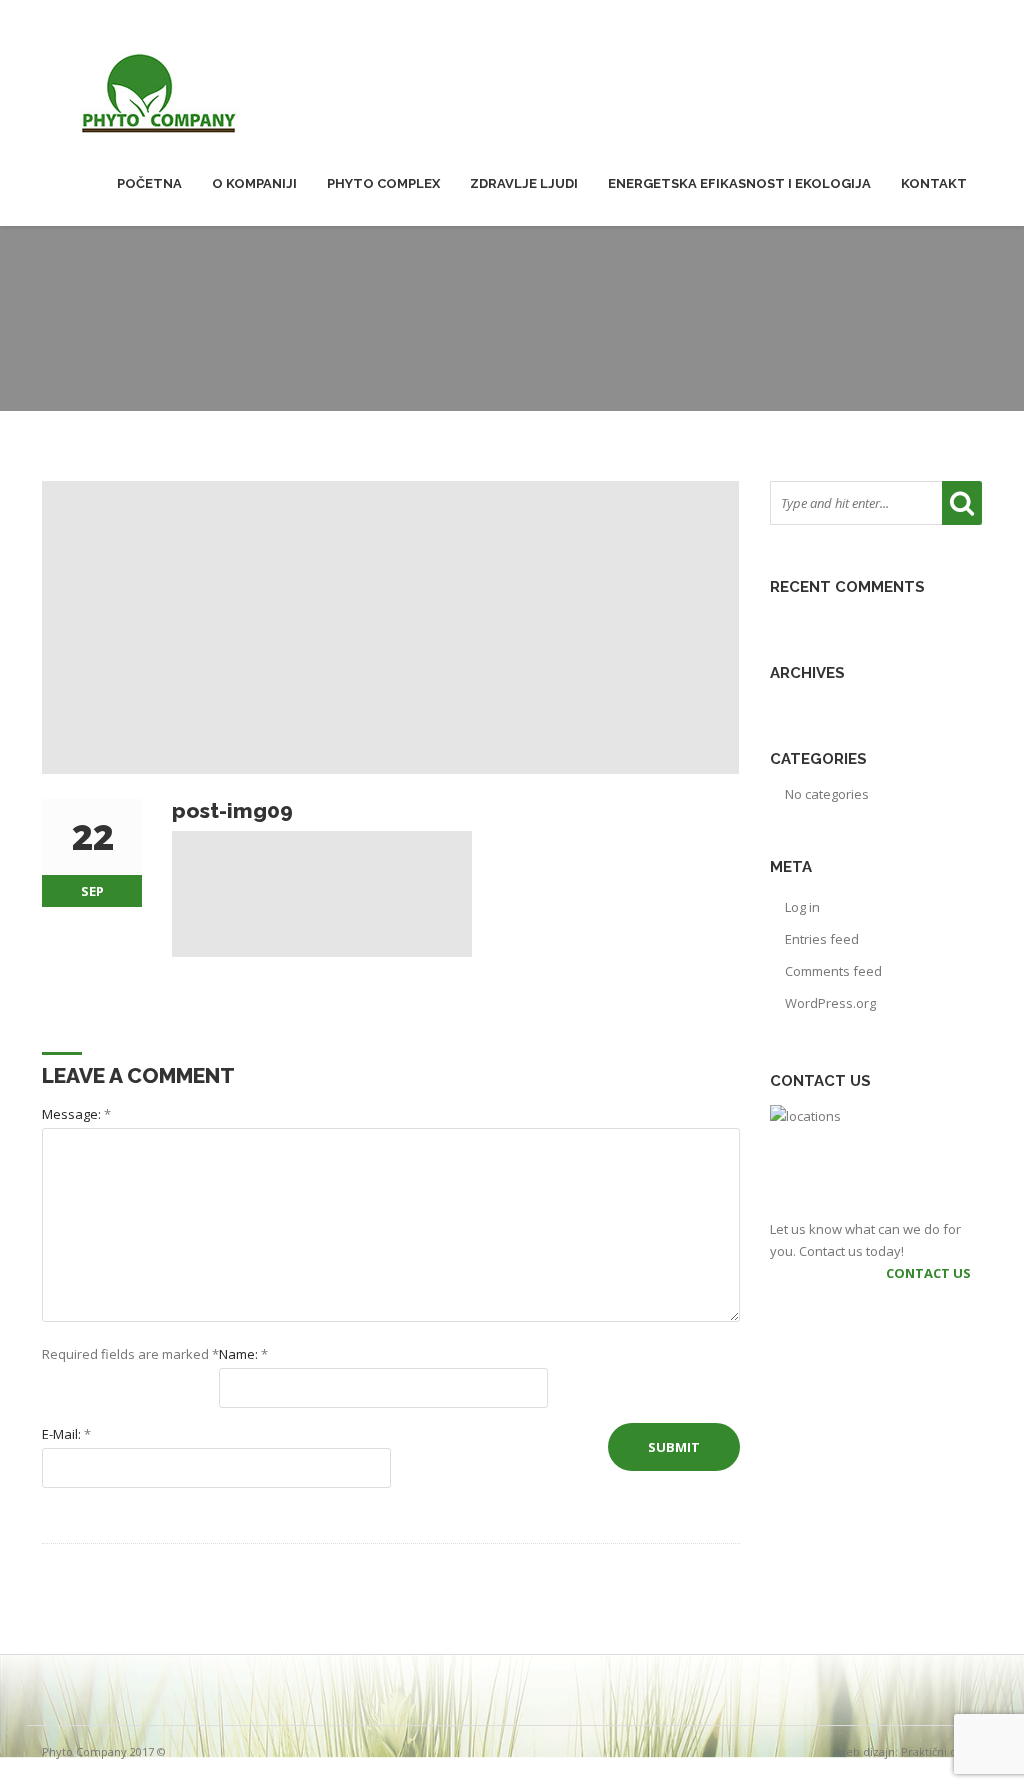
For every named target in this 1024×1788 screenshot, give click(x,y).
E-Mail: (66, 1434)
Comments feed (833, 971)
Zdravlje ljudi (524, 183)
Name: (243, 1354)
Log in (802, 907)
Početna (149, 183)
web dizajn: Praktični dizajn (909, 1751)
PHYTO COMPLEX (383, 183)
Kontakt (934, 183)
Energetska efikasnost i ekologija (739, 183)
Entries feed (822, 939)
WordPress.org (830, 1003)
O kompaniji (254, 183)
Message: (76, 1114)
